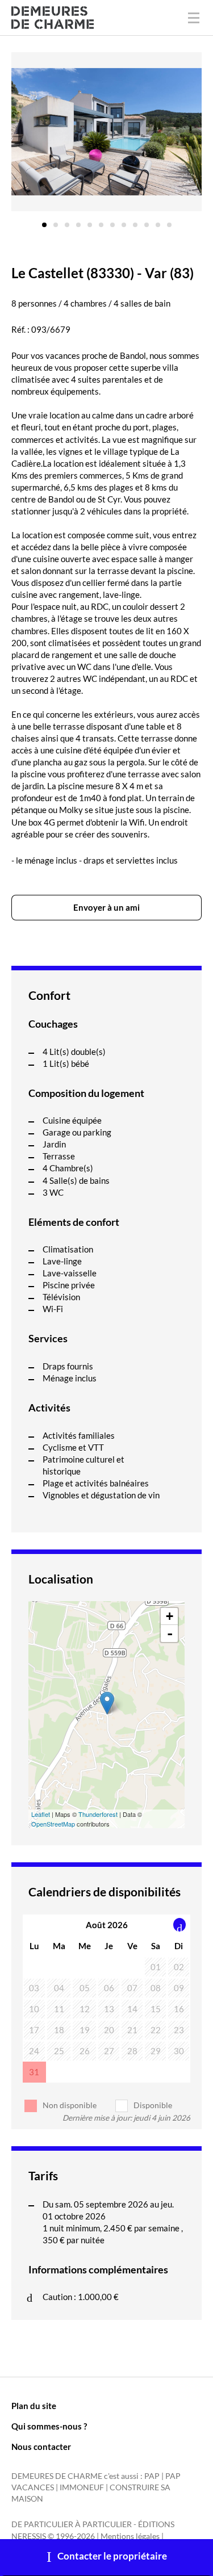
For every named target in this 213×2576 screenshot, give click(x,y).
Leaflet (41, 1814)
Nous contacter (41, 2447)
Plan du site (34, 2406)
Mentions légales (130, 2536)
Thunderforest (98, 1814)
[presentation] (180, 1925)
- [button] (170, 1633)
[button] (44, 221)
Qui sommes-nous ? (49, 2426)
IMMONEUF (82, 2487)
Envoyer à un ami (106, 907)
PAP (152, 2476)
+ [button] (170, 1616)
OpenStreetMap (53, 1824)
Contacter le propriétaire (112, 2556)
